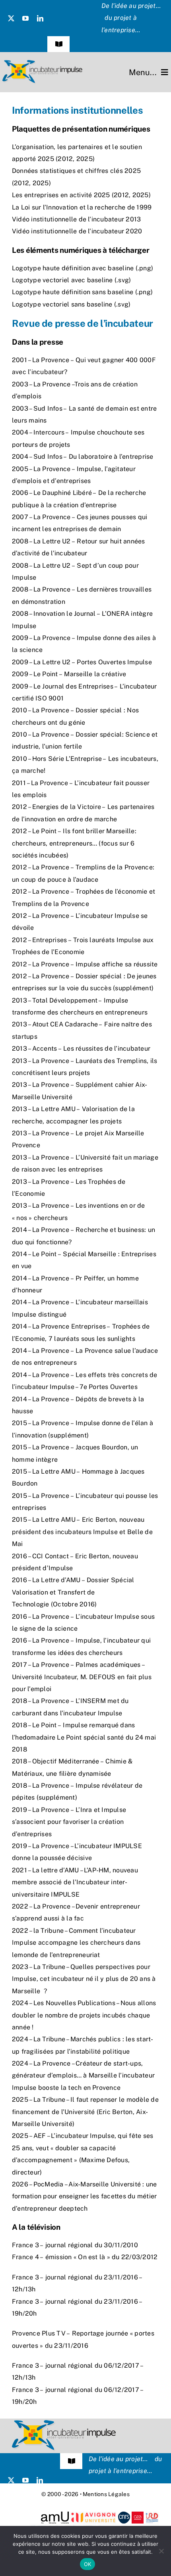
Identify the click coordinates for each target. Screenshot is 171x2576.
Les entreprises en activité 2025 (61, 195)
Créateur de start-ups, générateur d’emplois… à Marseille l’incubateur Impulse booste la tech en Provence (83, 2076)
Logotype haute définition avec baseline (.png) (83, 268)
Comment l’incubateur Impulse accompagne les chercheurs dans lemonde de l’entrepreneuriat (76, 1943)
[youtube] (25, 18)
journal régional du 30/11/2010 (92, 2245)
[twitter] (11, 18)
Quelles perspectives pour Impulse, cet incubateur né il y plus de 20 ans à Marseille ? (84, 1979)
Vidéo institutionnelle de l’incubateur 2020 (77, 231)
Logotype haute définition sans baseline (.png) (82, 292)
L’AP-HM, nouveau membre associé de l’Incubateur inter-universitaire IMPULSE (75, 1882)
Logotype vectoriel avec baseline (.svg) (71, 280)
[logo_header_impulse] (42, 63)
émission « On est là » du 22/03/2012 (102, 2257)
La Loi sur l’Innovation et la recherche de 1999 (83, 207)
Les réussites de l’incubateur (107, 1048)
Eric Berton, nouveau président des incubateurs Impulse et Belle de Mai (82, 1532)
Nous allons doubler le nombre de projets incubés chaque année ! (84, 2015)
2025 (85, 159)
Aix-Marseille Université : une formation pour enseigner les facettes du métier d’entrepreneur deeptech (85, 2196)
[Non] (161, 2551)
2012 (65, 159)
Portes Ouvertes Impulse (114, 662)
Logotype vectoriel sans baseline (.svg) (71, 304)
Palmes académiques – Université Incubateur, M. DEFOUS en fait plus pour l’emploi (82, 1677)
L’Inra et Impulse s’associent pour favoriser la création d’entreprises (69, 1822)
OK (88, 2564)
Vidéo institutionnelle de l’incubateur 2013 (76, 219)
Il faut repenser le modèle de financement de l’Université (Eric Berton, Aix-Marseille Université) (85, 2112)
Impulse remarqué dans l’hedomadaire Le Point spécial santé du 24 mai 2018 (84, 1737)
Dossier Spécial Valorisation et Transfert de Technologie (73, 1592)
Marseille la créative (95, 674)
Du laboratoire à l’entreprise (111, 457)
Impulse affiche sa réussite (117, 964)
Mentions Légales (106, 2494)
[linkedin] (40, 18)
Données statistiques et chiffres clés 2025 (76, 171)
